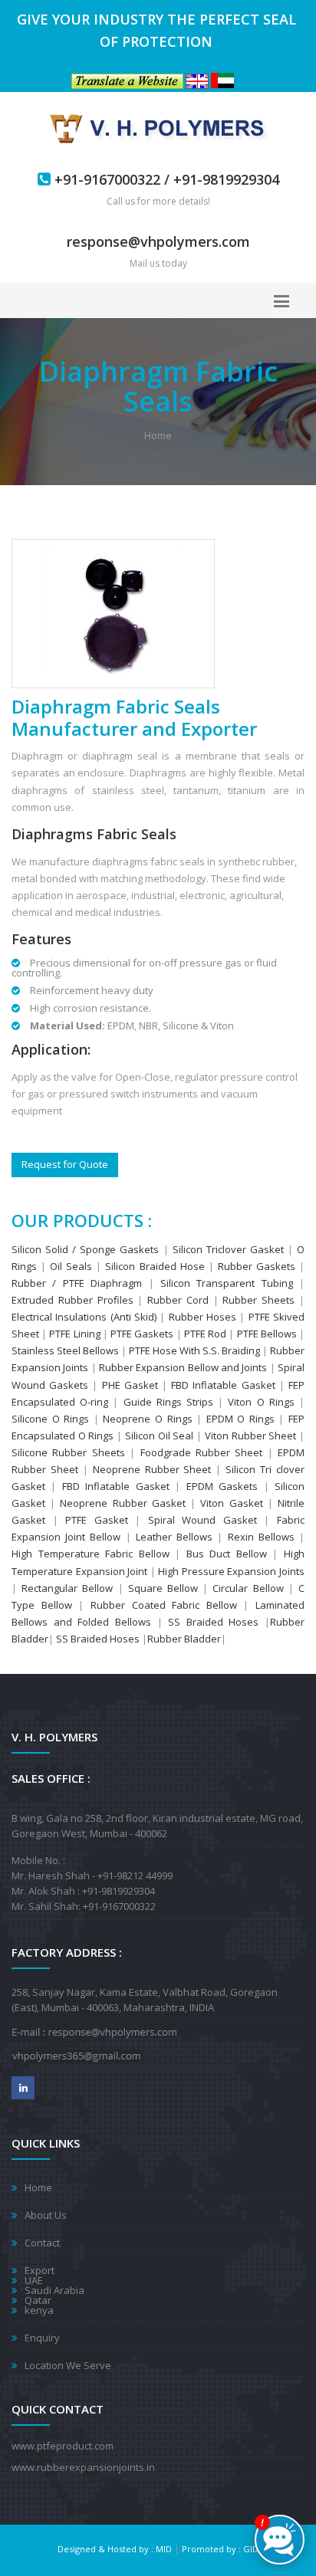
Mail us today (158, 263)
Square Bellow (163, 1588)
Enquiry (42, 2338)
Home (158, 435)
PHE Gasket (132, 1385)
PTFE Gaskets (142, 1334)
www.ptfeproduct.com (63, 2446)
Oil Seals (71, 1266)
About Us (46, 2215)
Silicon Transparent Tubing (224, 1283)
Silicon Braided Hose (155, 1266)
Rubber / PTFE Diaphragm (77, 1283)
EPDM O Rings (240, 1419)
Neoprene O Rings (147, 1419)
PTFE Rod (206, 1334)
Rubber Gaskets (257, 1266)
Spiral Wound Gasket (202, 1520)
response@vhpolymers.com (158, 241)
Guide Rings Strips (168, 1402)
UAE (34, 2280)
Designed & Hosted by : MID (115, 2549)
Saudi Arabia (54, 2290)
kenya (39, 2310)
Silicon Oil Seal (159, 1436)
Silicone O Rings (50, 1419)
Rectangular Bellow (67, 1588)
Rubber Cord (178, 1300)
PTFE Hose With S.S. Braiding (194, 1350)
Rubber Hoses (202, 1317)
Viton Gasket (234, 1503)
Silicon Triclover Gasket (228, 1249)
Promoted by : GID (220, 2549)
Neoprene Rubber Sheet (152, 1469)
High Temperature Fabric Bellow (91, 1554)
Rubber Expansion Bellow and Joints (183, 1367)
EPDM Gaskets (222, 1486)
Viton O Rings (261, 1402)
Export (39, 2270)
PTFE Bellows (268, 1334)
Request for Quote (65, 1164)
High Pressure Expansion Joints (231, 1571)
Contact (42, 2243)
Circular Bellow (250, 1588)
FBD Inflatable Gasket (223, 1385)
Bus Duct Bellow (230, 1554)
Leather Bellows (174, 1537)
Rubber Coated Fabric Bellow (164, 1605)
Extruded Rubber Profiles (72, 1300)
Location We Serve (68, 2365)
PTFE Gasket (97, 1520)
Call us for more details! (158, 201)
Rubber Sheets (258, 1300)
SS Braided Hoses (213, 1622)
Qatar (38, 2300)
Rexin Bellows (261, 1537)
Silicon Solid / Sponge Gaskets (85, 1249)
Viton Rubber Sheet (250, 1436)
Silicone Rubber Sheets (68, 1452)
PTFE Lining (73, 1334)
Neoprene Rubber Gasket (122, 1503)
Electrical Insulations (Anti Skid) (84, 1317)
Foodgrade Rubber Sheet (202, 1452)
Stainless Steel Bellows (65, 1350)
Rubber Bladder (184, 1639)
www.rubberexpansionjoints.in (83, 2467)
